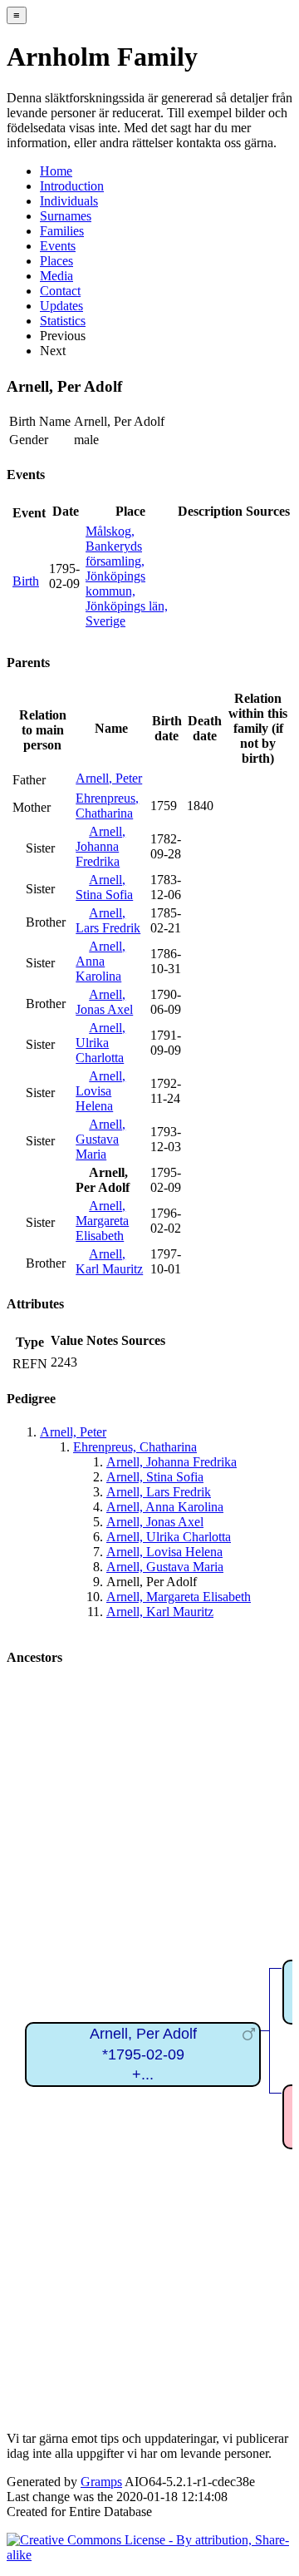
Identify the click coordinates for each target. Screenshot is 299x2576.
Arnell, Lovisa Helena (100, 1091)
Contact (60, 291)
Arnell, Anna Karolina (100, 961)
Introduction (72, 186)
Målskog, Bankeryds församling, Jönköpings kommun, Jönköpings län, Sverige (127, 576)
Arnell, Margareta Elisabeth (102, 1221)
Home (56, 171)
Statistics (63, 321)
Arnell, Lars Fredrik (108, 920)
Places (56, 261)
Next (53, 351)
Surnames (66, 216)
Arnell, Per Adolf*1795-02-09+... (143, 2054)
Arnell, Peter (109, 778)
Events (58, 246)
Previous (63, 336)
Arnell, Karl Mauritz (109, 1261)
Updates (61, 306)
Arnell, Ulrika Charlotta (100, 1043)
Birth (26, 581)
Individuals (69, 201)
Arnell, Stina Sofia (104, 887)
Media (56, 276)
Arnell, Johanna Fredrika (100, 846)
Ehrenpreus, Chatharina (107, 806)
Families (62, 231)
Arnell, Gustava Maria (100, 1139)
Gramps (101, 2482)
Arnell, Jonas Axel (104, 1002)
